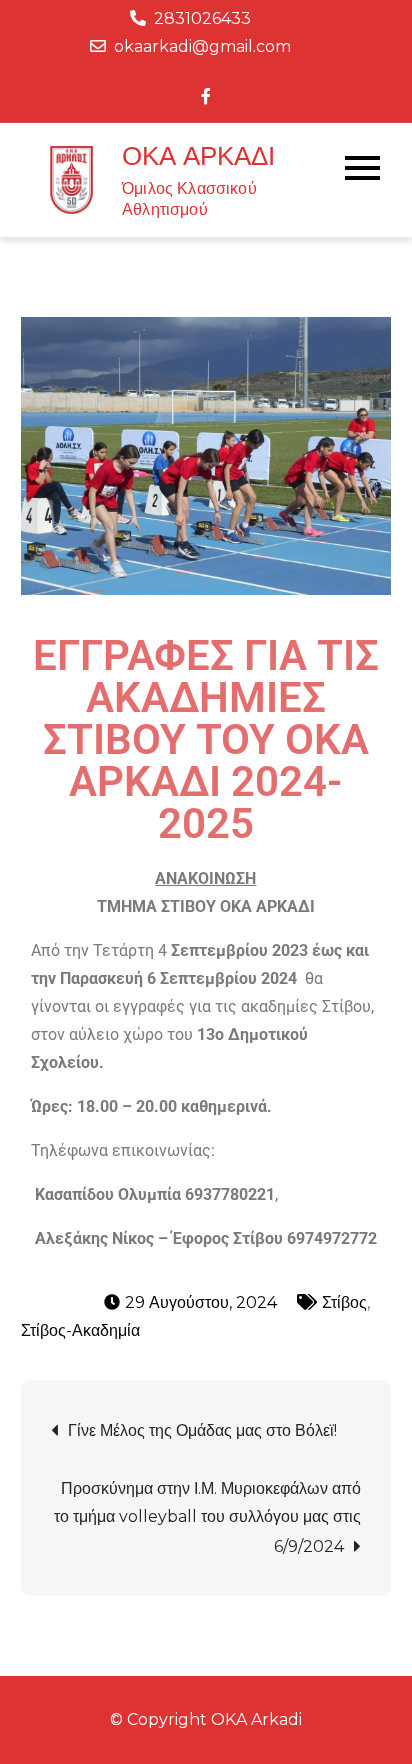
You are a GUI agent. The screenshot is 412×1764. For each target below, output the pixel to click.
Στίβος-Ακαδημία (80, 1330)
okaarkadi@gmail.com (202, 46)
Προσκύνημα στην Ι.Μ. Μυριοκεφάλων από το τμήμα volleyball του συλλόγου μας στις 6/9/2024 (207, 1517)
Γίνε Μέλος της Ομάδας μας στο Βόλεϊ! (202, 1430)
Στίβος (344, 1302)
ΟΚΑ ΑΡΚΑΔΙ (198, 156)
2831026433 (202, 18)
